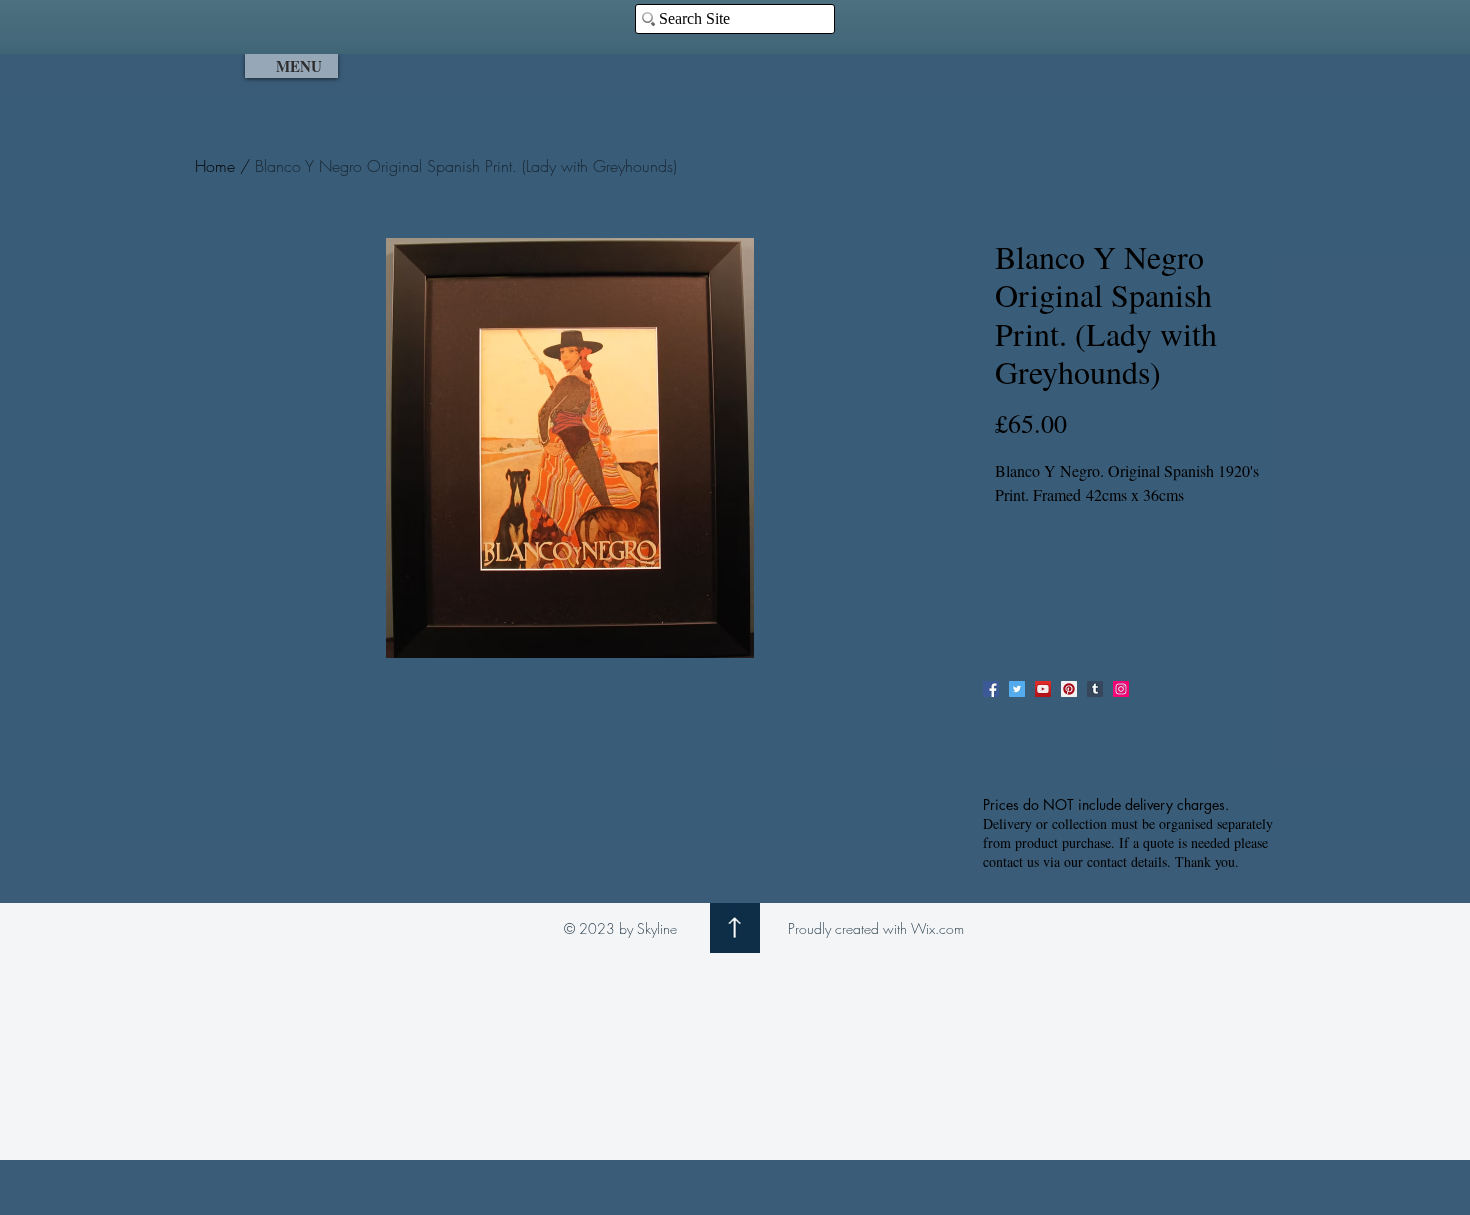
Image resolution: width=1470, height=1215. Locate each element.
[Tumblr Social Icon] (1095, 689)
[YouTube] (1043, 689)
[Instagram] (1121, 689)
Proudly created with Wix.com (876, 928)
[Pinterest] (1069, 689)
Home (215, 166)
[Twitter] (1017, 689)
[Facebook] (991, 689)
